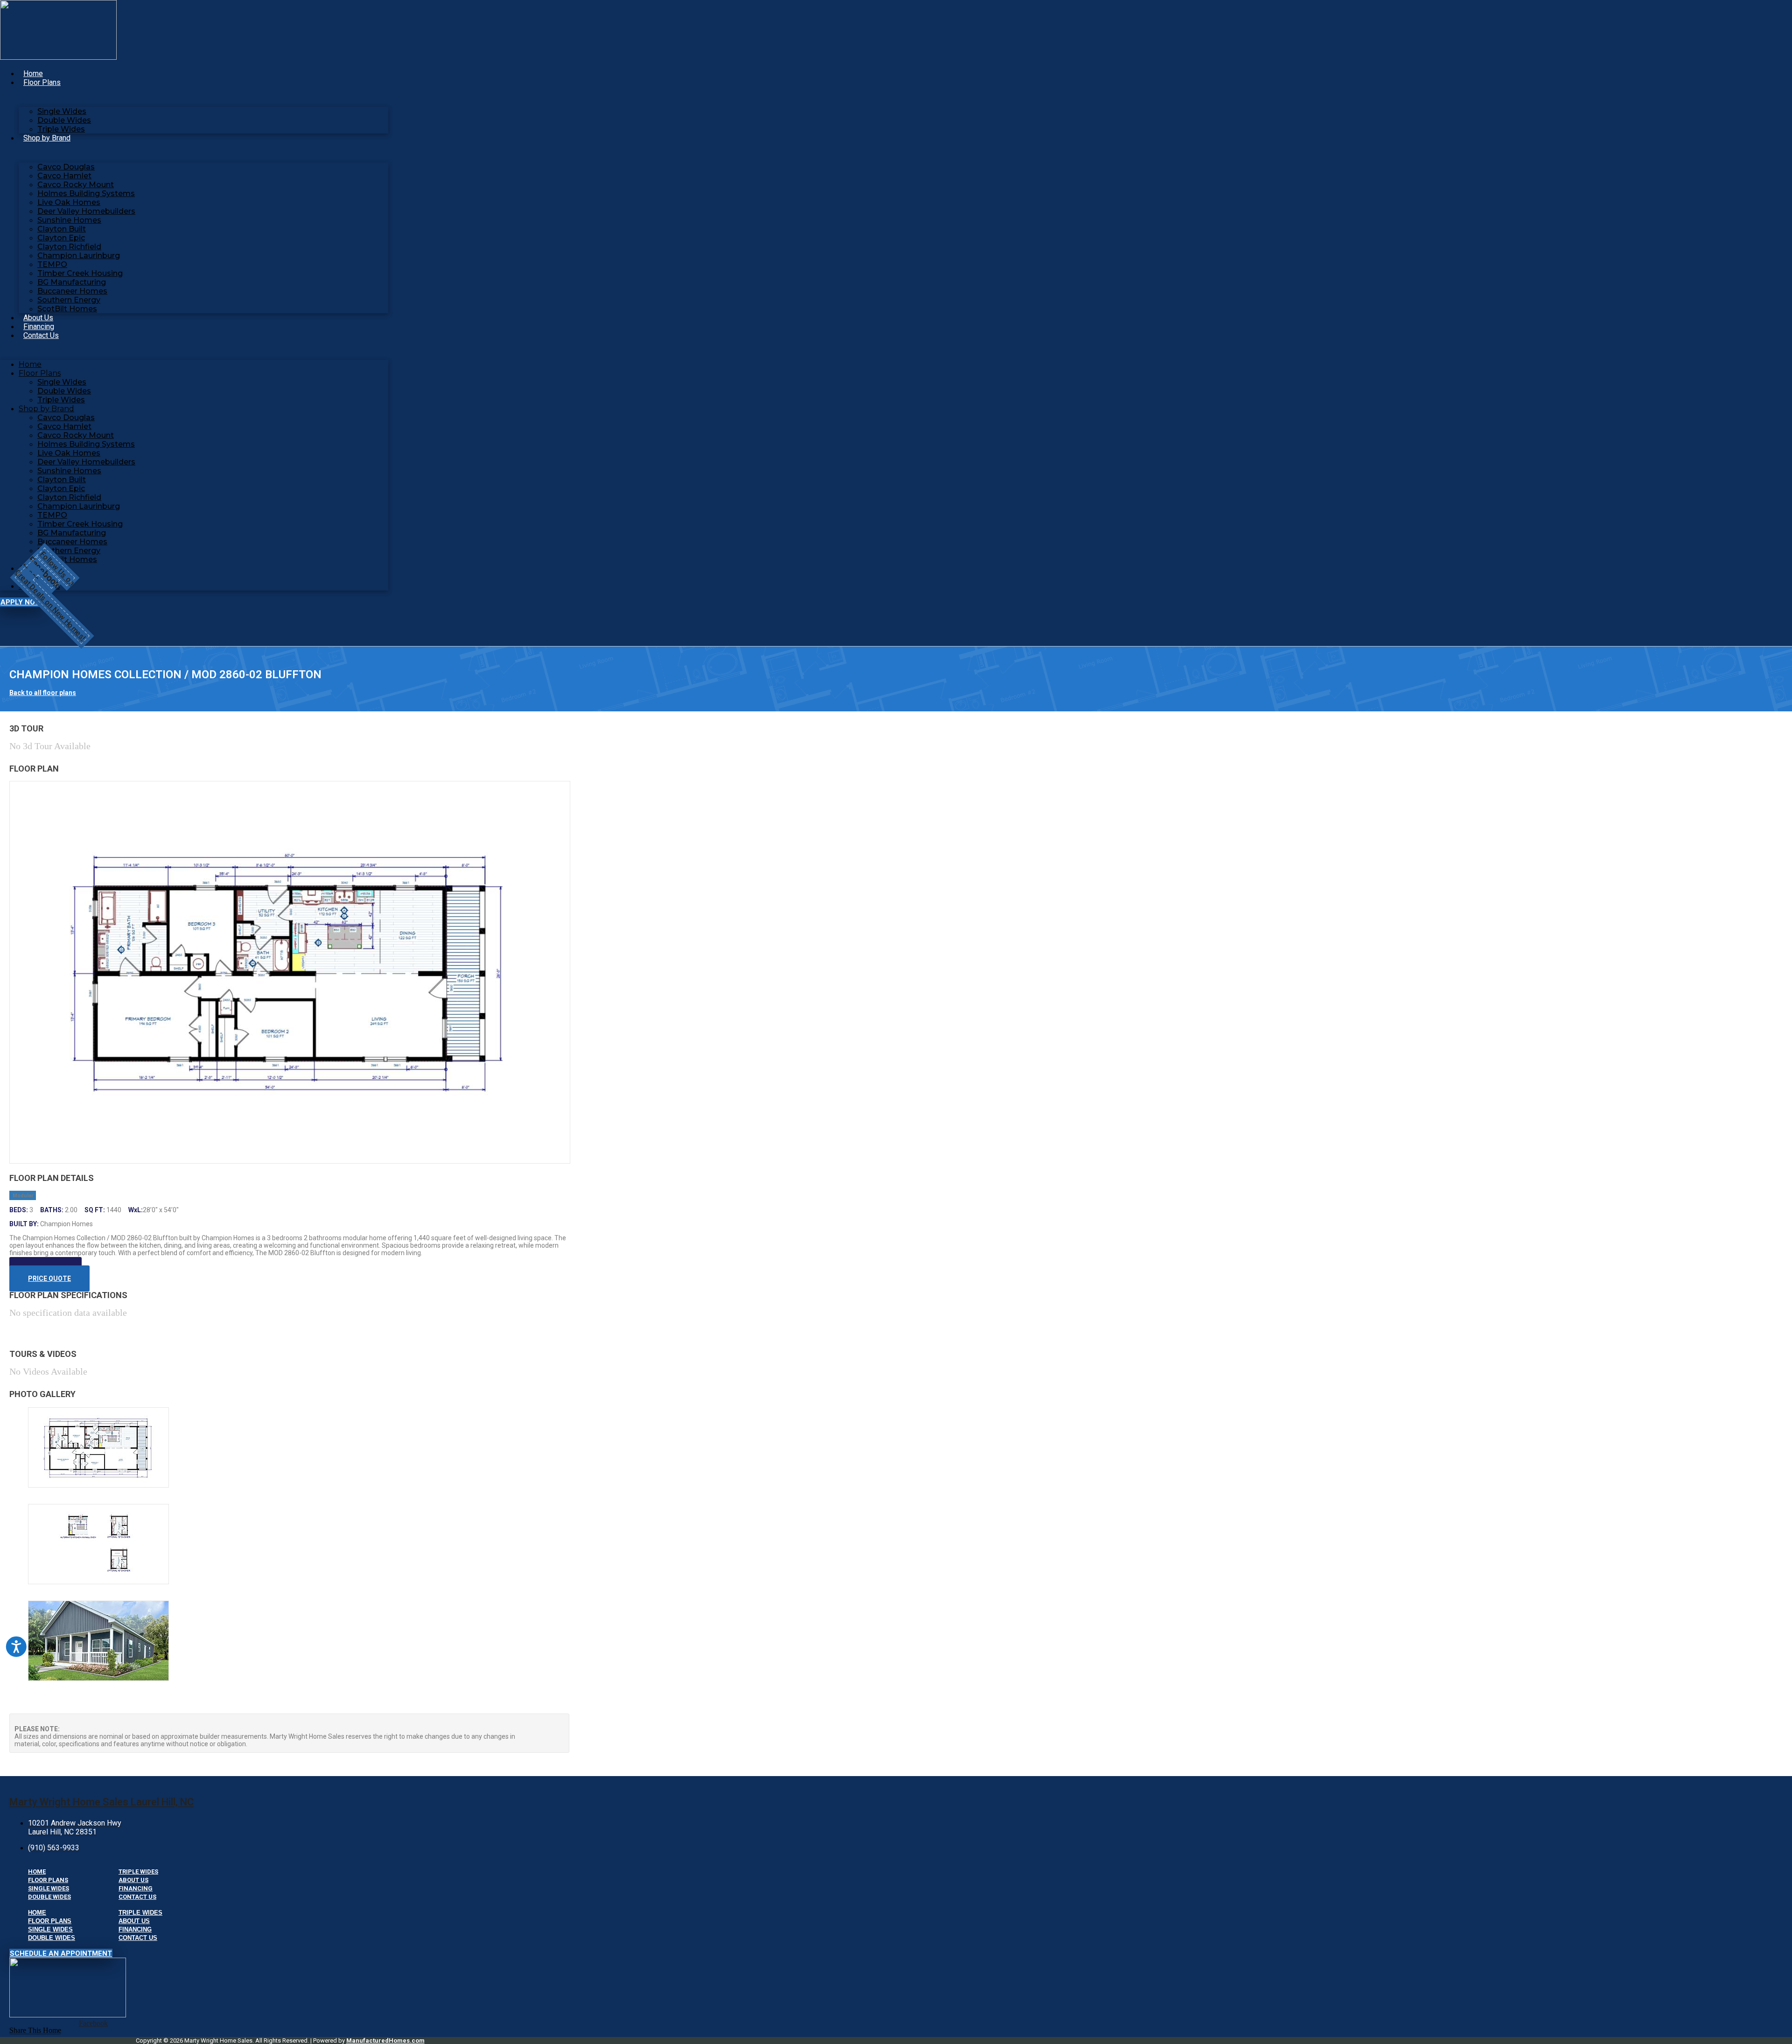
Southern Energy (69, 300)
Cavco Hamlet (64, 176)
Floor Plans (42, 82)
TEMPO (52, 264)
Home (33, 74)
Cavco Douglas (66, 167)
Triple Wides (61, 129)
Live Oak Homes (69, 202)
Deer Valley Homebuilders (86, 211)
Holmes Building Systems (86, 193)
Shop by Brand (47, 138)
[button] (35, 2030)
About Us (38, 318)
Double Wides (64, 120)
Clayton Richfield (69, 247)
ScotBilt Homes (67, 309)
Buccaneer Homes (72, 291)
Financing (39, 327)
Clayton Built (62, 229)
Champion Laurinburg (79, 256)
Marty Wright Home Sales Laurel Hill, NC (101, 1802)
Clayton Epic (61, 238)
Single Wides (62, 111)
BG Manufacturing (72, 282)
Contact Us (41, 335)
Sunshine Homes (69, 220)
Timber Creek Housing (80, 273)
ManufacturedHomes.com (385, 2040)
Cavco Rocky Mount (76, 185)
